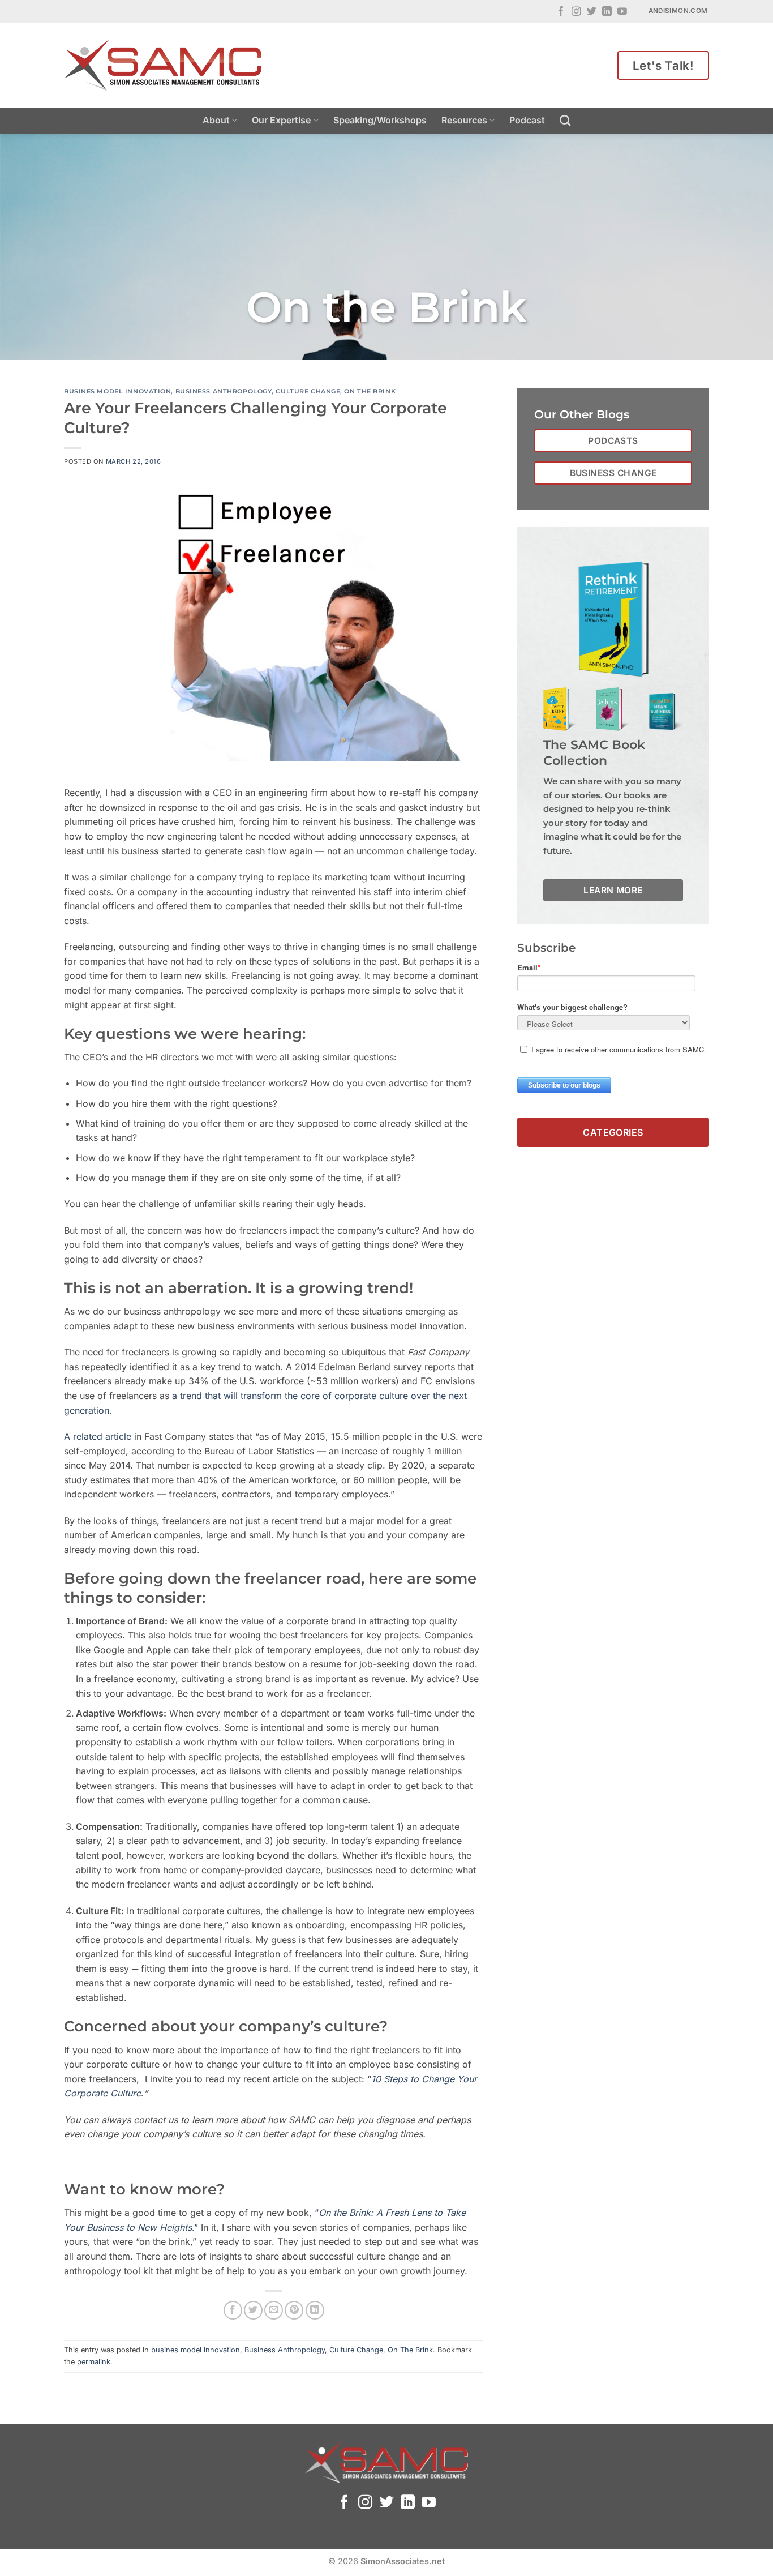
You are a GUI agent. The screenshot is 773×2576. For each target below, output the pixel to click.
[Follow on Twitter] (592, 12)
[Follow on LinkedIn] (607, 12)
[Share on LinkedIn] (315, 2310)
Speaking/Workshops (380, 120)
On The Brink (370, 391)
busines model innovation (117, 391)
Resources (464, 120)
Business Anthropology (224, 391)
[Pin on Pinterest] (294, 2310)
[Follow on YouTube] (622, 12)
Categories (613, 1132)
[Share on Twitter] (253, 2310)
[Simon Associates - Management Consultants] (163, 65)
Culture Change (308, 391)
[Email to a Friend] (274, 2310)
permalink (94, 2362)
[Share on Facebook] (233, 2310)
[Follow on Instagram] (576, 12)
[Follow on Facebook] (561, 12)
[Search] (565, 120)
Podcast (527, 120)
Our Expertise (281, 120)
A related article (98, 1436)
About (216, 120)
